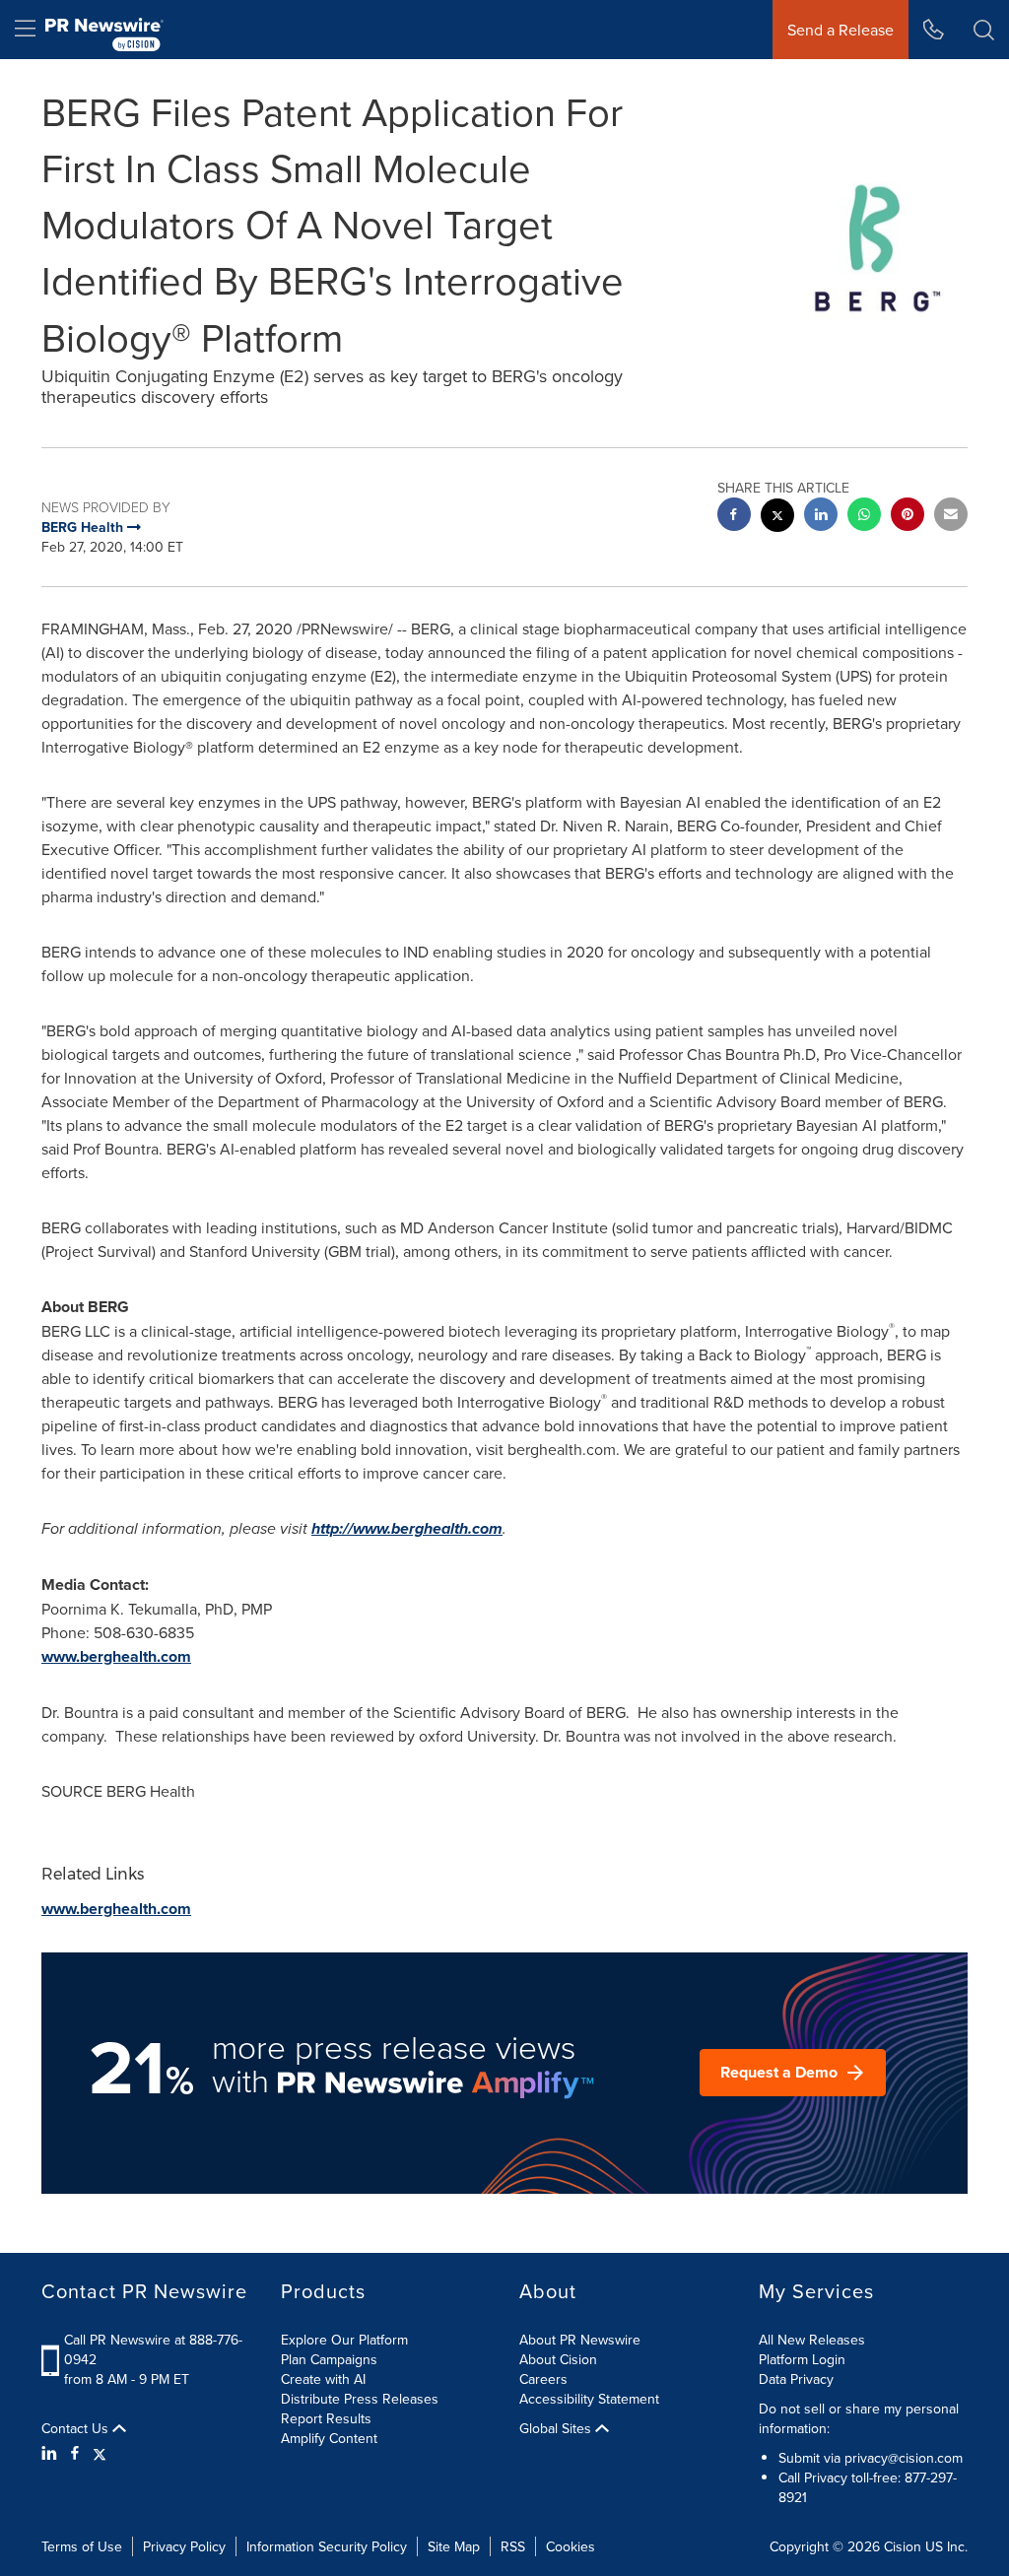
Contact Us (77, 2428)
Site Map (454, 2546)
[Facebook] (75, 2453)
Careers (543, 2379)
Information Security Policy (327, 2546)
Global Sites (557, 2428)
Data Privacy (796, 2379)
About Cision (558, 2359)
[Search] (984, 30)
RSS (513, 2546)
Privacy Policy (184, 2546)
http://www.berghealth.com (407, 1528)
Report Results (326, 2418)
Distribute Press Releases (360, 2399)
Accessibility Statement (589, 2399)
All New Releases (812, 2340)
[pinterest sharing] (908, 517)
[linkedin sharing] (821, 517)
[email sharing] (951, 517)
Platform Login (802, 2359)
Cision (903, 2546)
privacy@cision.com (904, 2458)
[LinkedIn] (52, 2453)
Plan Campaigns (329, 2359)
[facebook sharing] (734, 517)
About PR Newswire (580, 2340)
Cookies (571, 2546)
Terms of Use (82, 2546)
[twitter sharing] (777, 518)
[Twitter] (100, 2453)
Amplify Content (329, 2438)
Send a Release (841, 30)
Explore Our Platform (344, 2340)
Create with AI (323, 2379)
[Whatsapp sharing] (864, 517)
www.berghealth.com (116, 1656)
